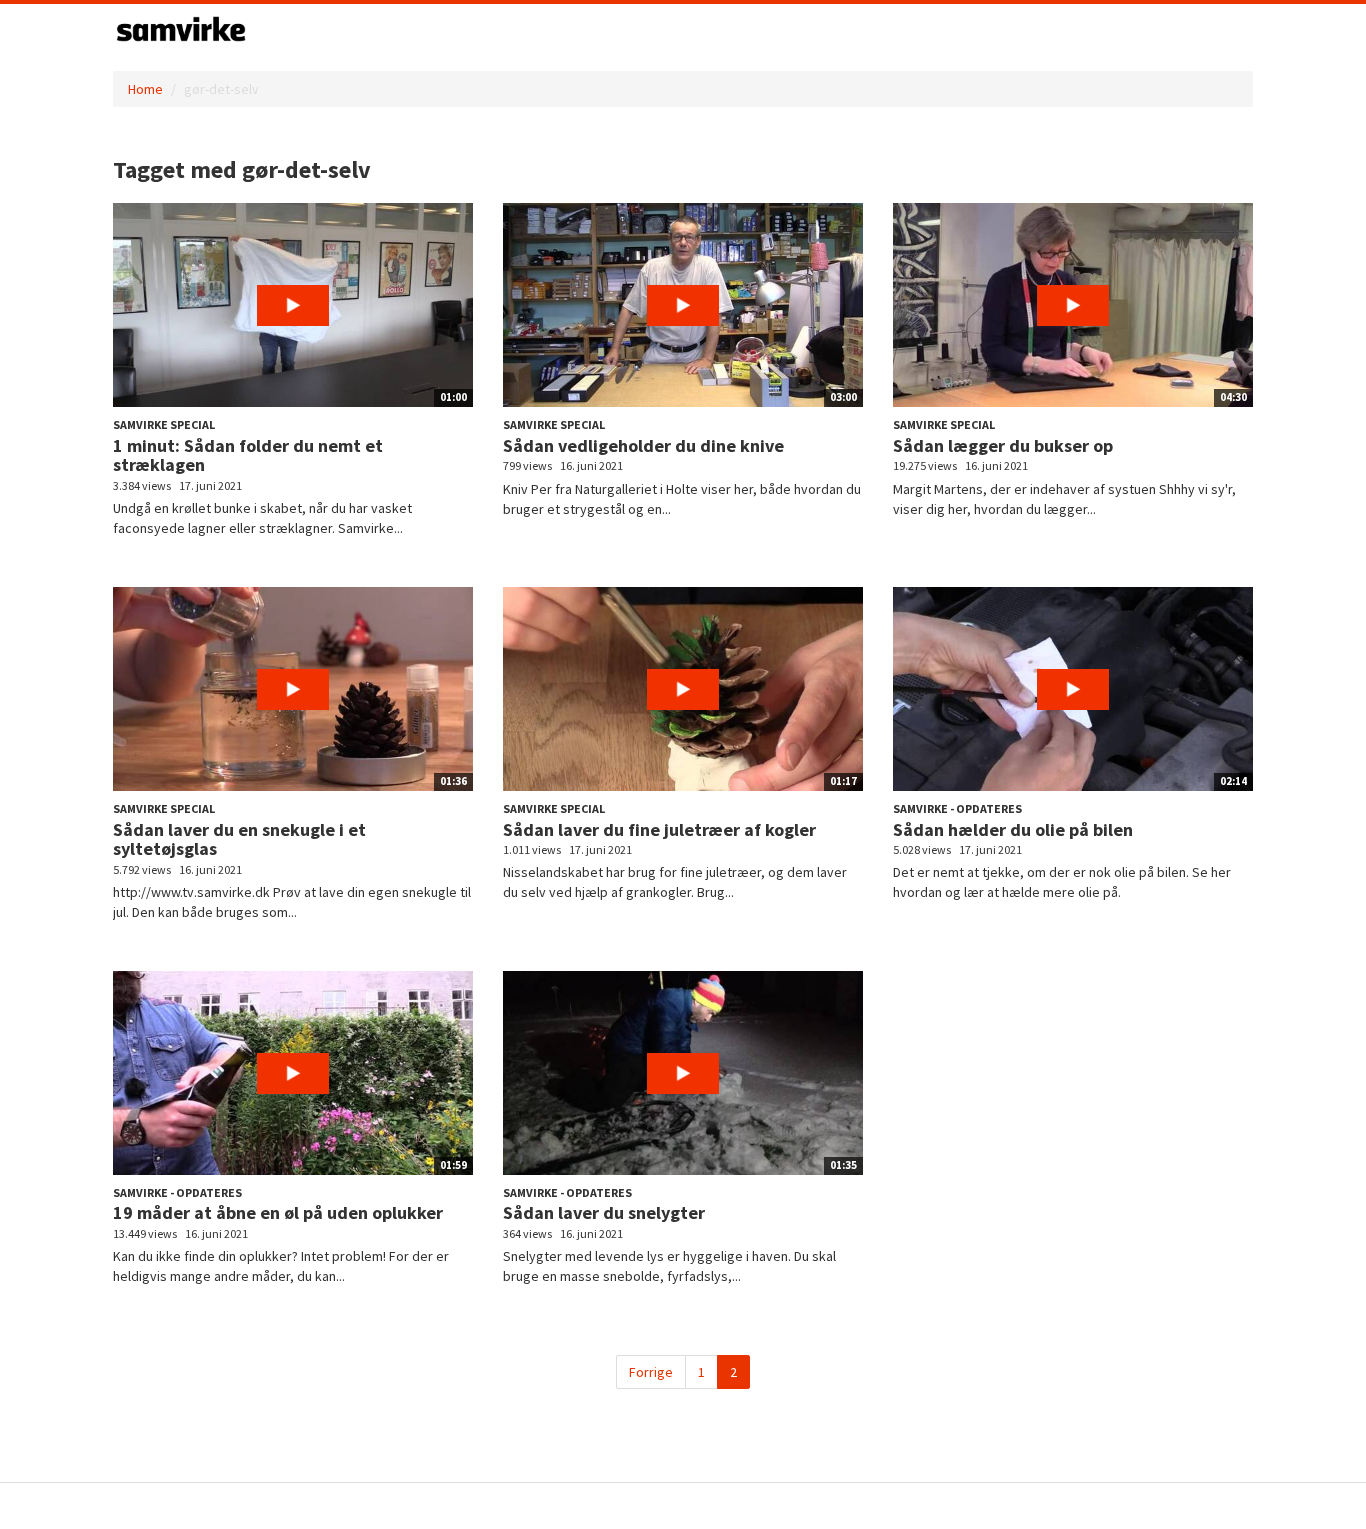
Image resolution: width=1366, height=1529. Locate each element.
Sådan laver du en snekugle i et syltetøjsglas (239, 839)
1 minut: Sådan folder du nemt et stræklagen (248, 455)
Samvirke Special (164, 424)
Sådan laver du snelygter (604, 1212)
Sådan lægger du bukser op (1003, 445)
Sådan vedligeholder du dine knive (643, 445)
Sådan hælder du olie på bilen (1013, 829)
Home (145, 89)
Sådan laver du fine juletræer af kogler (659, 829)
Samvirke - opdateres (957, 808)
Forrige (651, 1372)
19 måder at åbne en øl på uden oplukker (278, 1212)
